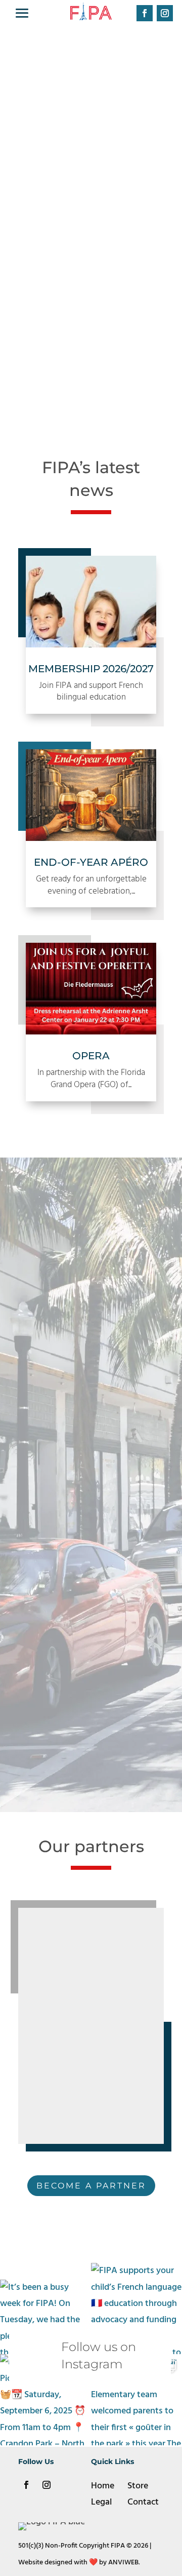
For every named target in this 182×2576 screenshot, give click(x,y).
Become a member (87, 307)
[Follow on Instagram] (165, 13)
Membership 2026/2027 (91, 669)
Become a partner (91, 2186)
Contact (143, 2502)
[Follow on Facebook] (145, 13)
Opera (91, 1056)
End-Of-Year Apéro (91, 862)
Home (103, 2486)
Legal (101, 2502)
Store (138, 2486)
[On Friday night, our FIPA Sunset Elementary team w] (136, 2400)
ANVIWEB (123, 2563)
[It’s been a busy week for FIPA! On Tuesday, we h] (45, 2309)
